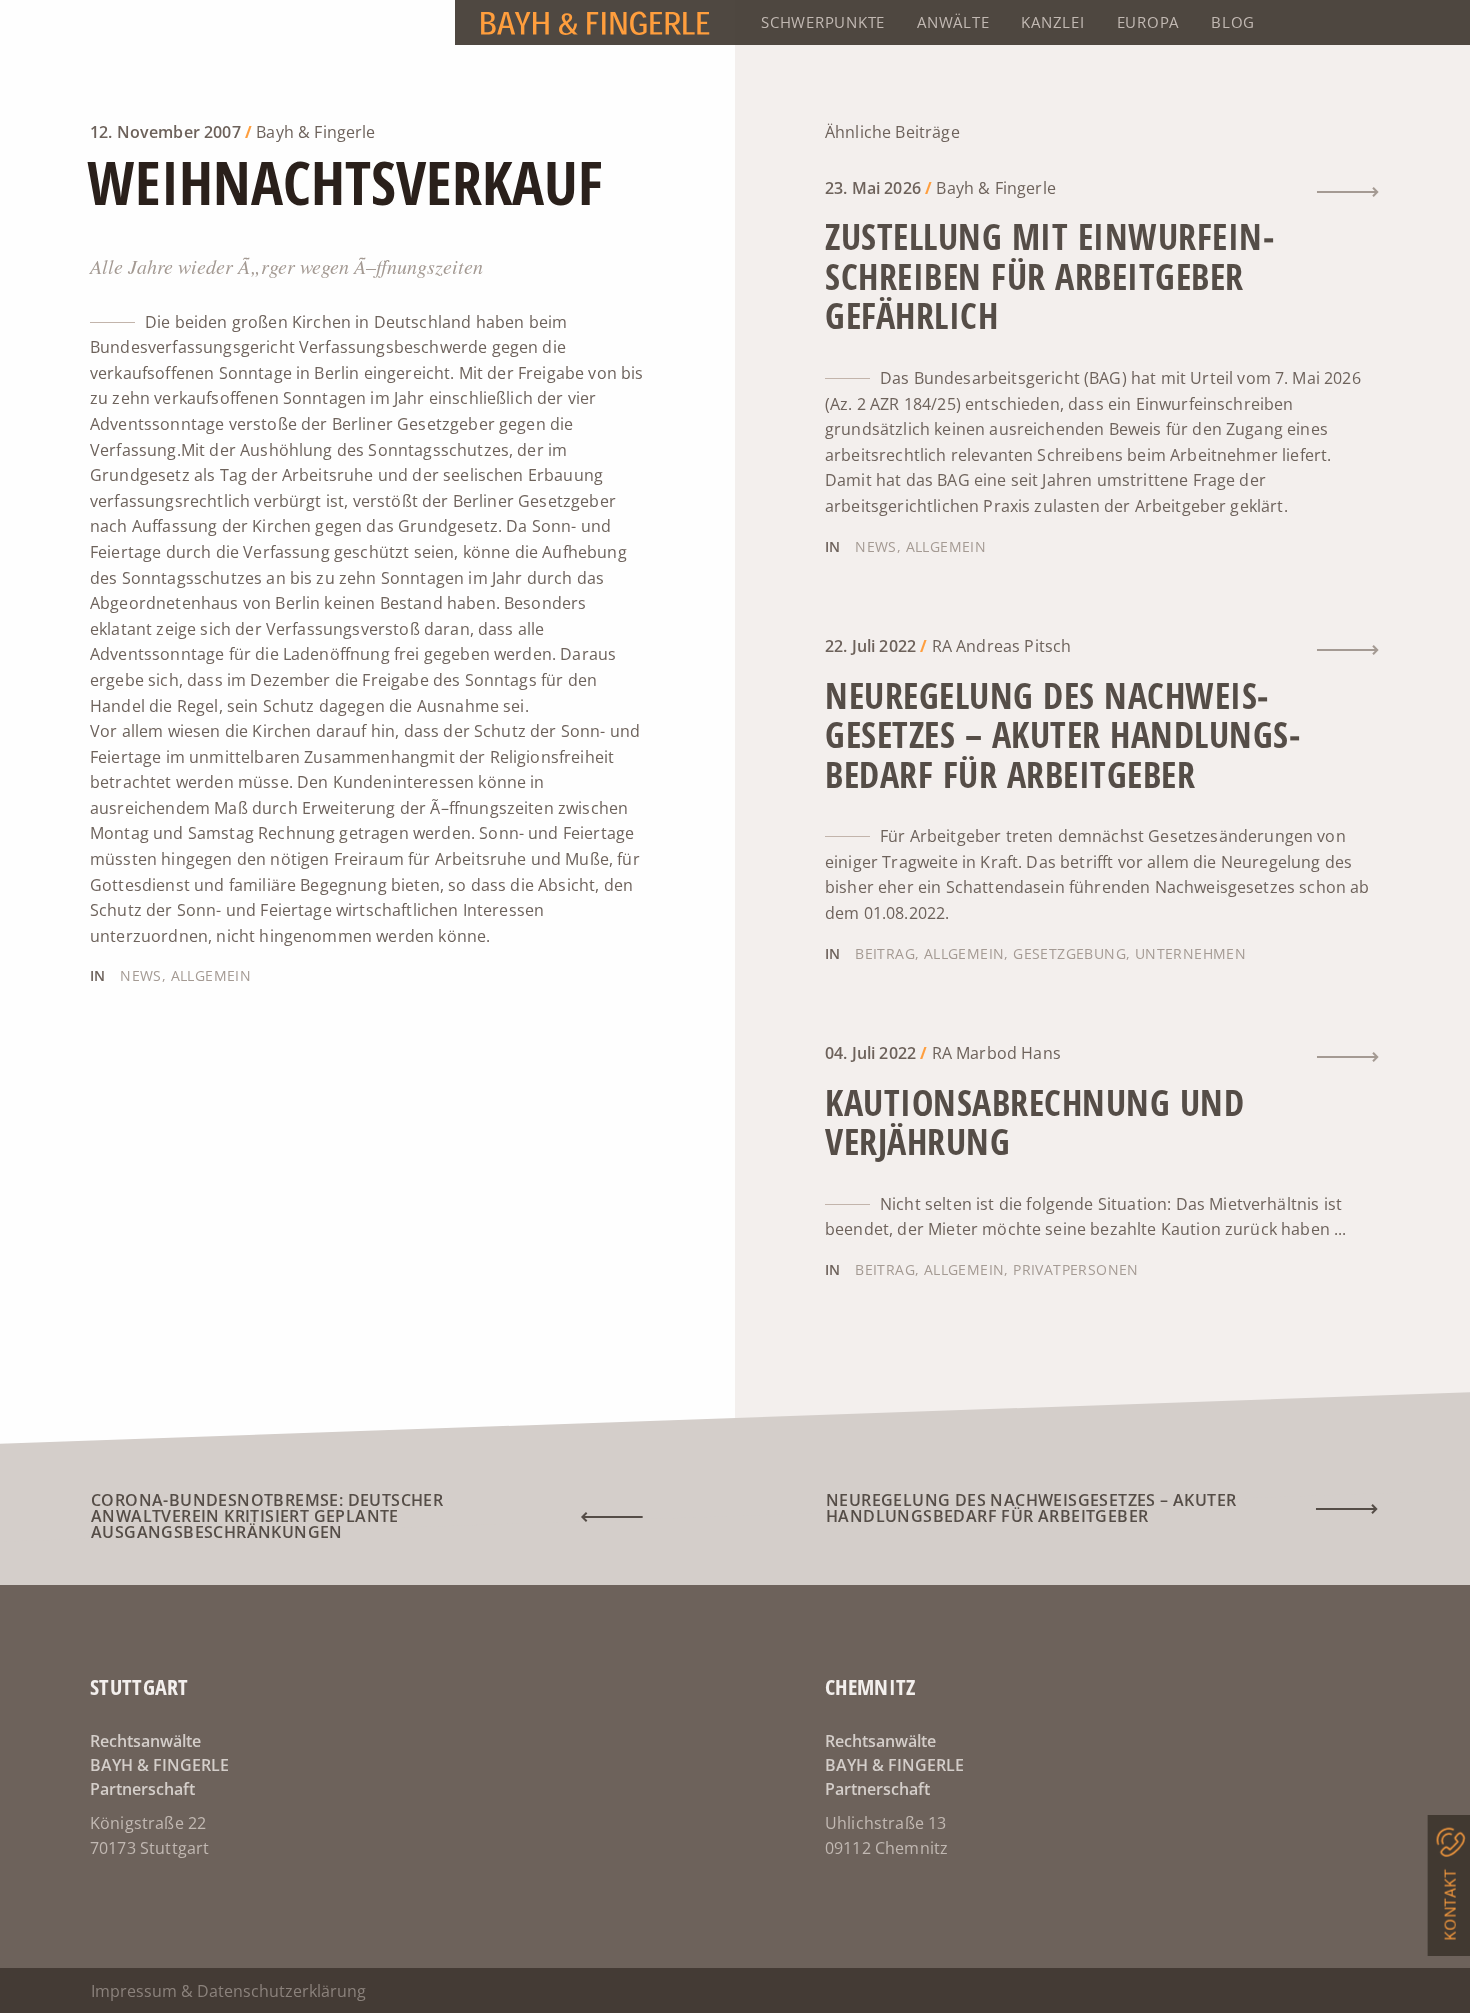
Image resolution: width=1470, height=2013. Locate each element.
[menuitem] (823, 22)
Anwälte (953, 22)
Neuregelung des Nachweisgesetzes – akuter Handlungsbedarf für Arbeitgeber (1031, 1508)
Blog (1233, 22)
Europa (1148, 22)
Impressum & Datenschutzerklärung (228, 1991)
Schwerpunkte (823, 22)
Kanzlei (1052, 22)
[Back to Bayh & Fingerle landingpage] (367, 22)
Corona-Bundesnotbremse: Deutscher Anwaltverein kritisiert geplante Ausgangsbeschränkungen (267, 1516)
